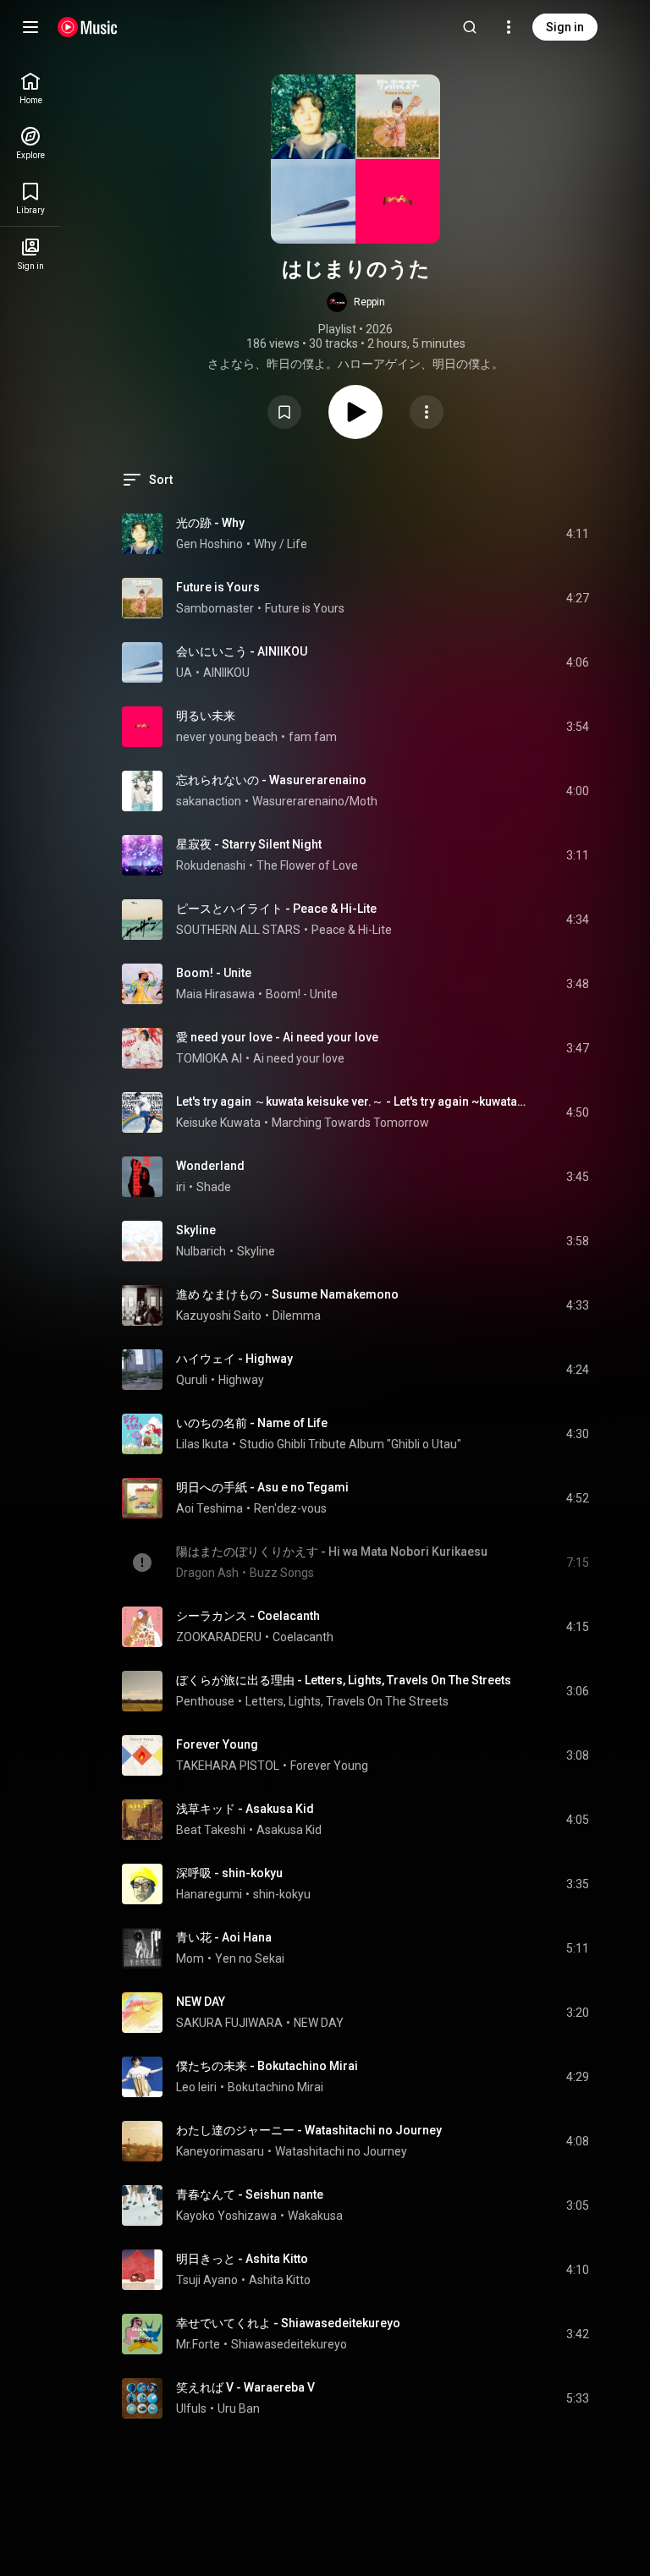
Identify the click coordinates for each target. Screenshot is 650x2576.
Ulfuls (191, 2408)
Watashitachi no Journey (341, 2151)
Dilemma (297, 1315)
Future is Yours (218, 587)
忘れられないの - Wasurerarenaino (271, 780)
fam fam (313, 737)
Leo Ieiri (196, 2087)
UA (184, 673)
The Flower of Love (307, 865)
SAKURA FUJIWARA (229, 2023)
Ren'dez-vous (290, 1508)
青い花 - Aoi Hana (224, 1937)
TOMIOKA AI (209, 1058)
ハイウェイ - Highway (234, 1359)
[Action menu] (427, 412)
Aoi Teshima (209, 1508)
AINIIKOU (226, 673)
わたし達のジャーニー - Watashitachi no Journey (309, 2130)
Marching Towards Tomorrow (350, 1123)
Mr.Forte (198, 2344)
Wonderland (210, 1166)
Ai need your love (299, 1058)
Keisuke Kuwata (218, 1123)
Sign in (565, 27)
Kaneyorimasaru (220, 2151)
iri (181, 1187)
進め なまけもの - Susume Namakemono (287, 1294)
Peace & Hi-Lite (352, 930)
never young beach (227, 737)
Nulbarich (201, 1251)
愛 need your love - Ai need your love (277, 1037)
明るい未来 (206, 716)
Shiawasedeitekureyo (289, 2344)
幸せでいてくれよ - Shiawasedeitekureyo (288, 2323)
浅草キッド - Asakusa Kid (245, 1809)
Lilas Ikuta (202, 1444)
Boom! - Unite (214, 973)
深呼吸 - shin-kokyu (229, 1873)
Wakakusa (315, 2216)
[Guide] (30, 27)
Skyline (196, 1230)
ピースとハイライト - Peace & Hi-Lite (276, 909)
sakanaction (209, 801)
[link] (30, 88)
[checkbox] (577, 534)
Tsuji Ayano (207, 2280)
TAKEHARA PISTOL (228, 1766)
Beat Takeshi (211, 1830)
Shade (214, 1187)
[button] (356, 302)
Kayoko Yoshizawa (226, 2216)
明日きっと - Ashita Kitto (242, 2259)
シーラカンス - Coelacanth (248, 1616)
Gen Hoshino (209, 544)
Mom (190, 1958)
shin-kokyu (282, 1894)
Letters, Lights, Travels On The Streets (347, 1701)
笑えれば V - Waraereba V (245, 2387)
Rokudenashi (211, 865)
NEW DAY (201, 2002)
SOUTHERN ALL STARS (238, 930)
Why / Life (281, 544)
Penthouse (205, 1701)
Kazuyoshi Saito (219, 1315)
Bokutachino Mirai (275, 2087)
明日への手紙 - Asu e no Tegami (262, 1487)
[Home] (88, 27)
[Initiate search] (470, 27)
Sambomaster (215, 608)
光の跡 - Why (210, 523)
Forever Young (217, 1744)
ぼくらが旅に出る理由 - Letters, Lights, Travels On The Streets (344, 1680)
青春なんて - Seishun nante (250, 2194)
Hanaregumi (209, 1894)
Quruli (192, 1380)
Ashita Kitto (280, 2280)
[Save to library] (284, 412)
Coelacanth (303, 1637)
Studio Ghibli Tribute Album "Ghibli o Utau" (350, 1444)
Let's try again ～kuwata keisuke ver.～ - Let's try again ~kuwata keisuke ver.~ (352, 1101)
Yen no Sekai (250, 1958)
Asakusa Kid (289, 1830)
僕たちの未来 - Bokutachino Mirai (267, 2066)
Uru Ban (239, 2408)
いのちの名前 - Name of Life (252, 1423)
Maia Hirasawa (215, 994)
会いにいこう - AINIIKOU (242, 651)
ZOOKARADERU (219, 1637)
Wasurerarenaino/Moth (315, 801)
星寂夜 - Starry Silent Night (249, 844)
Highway (241, 1380)
